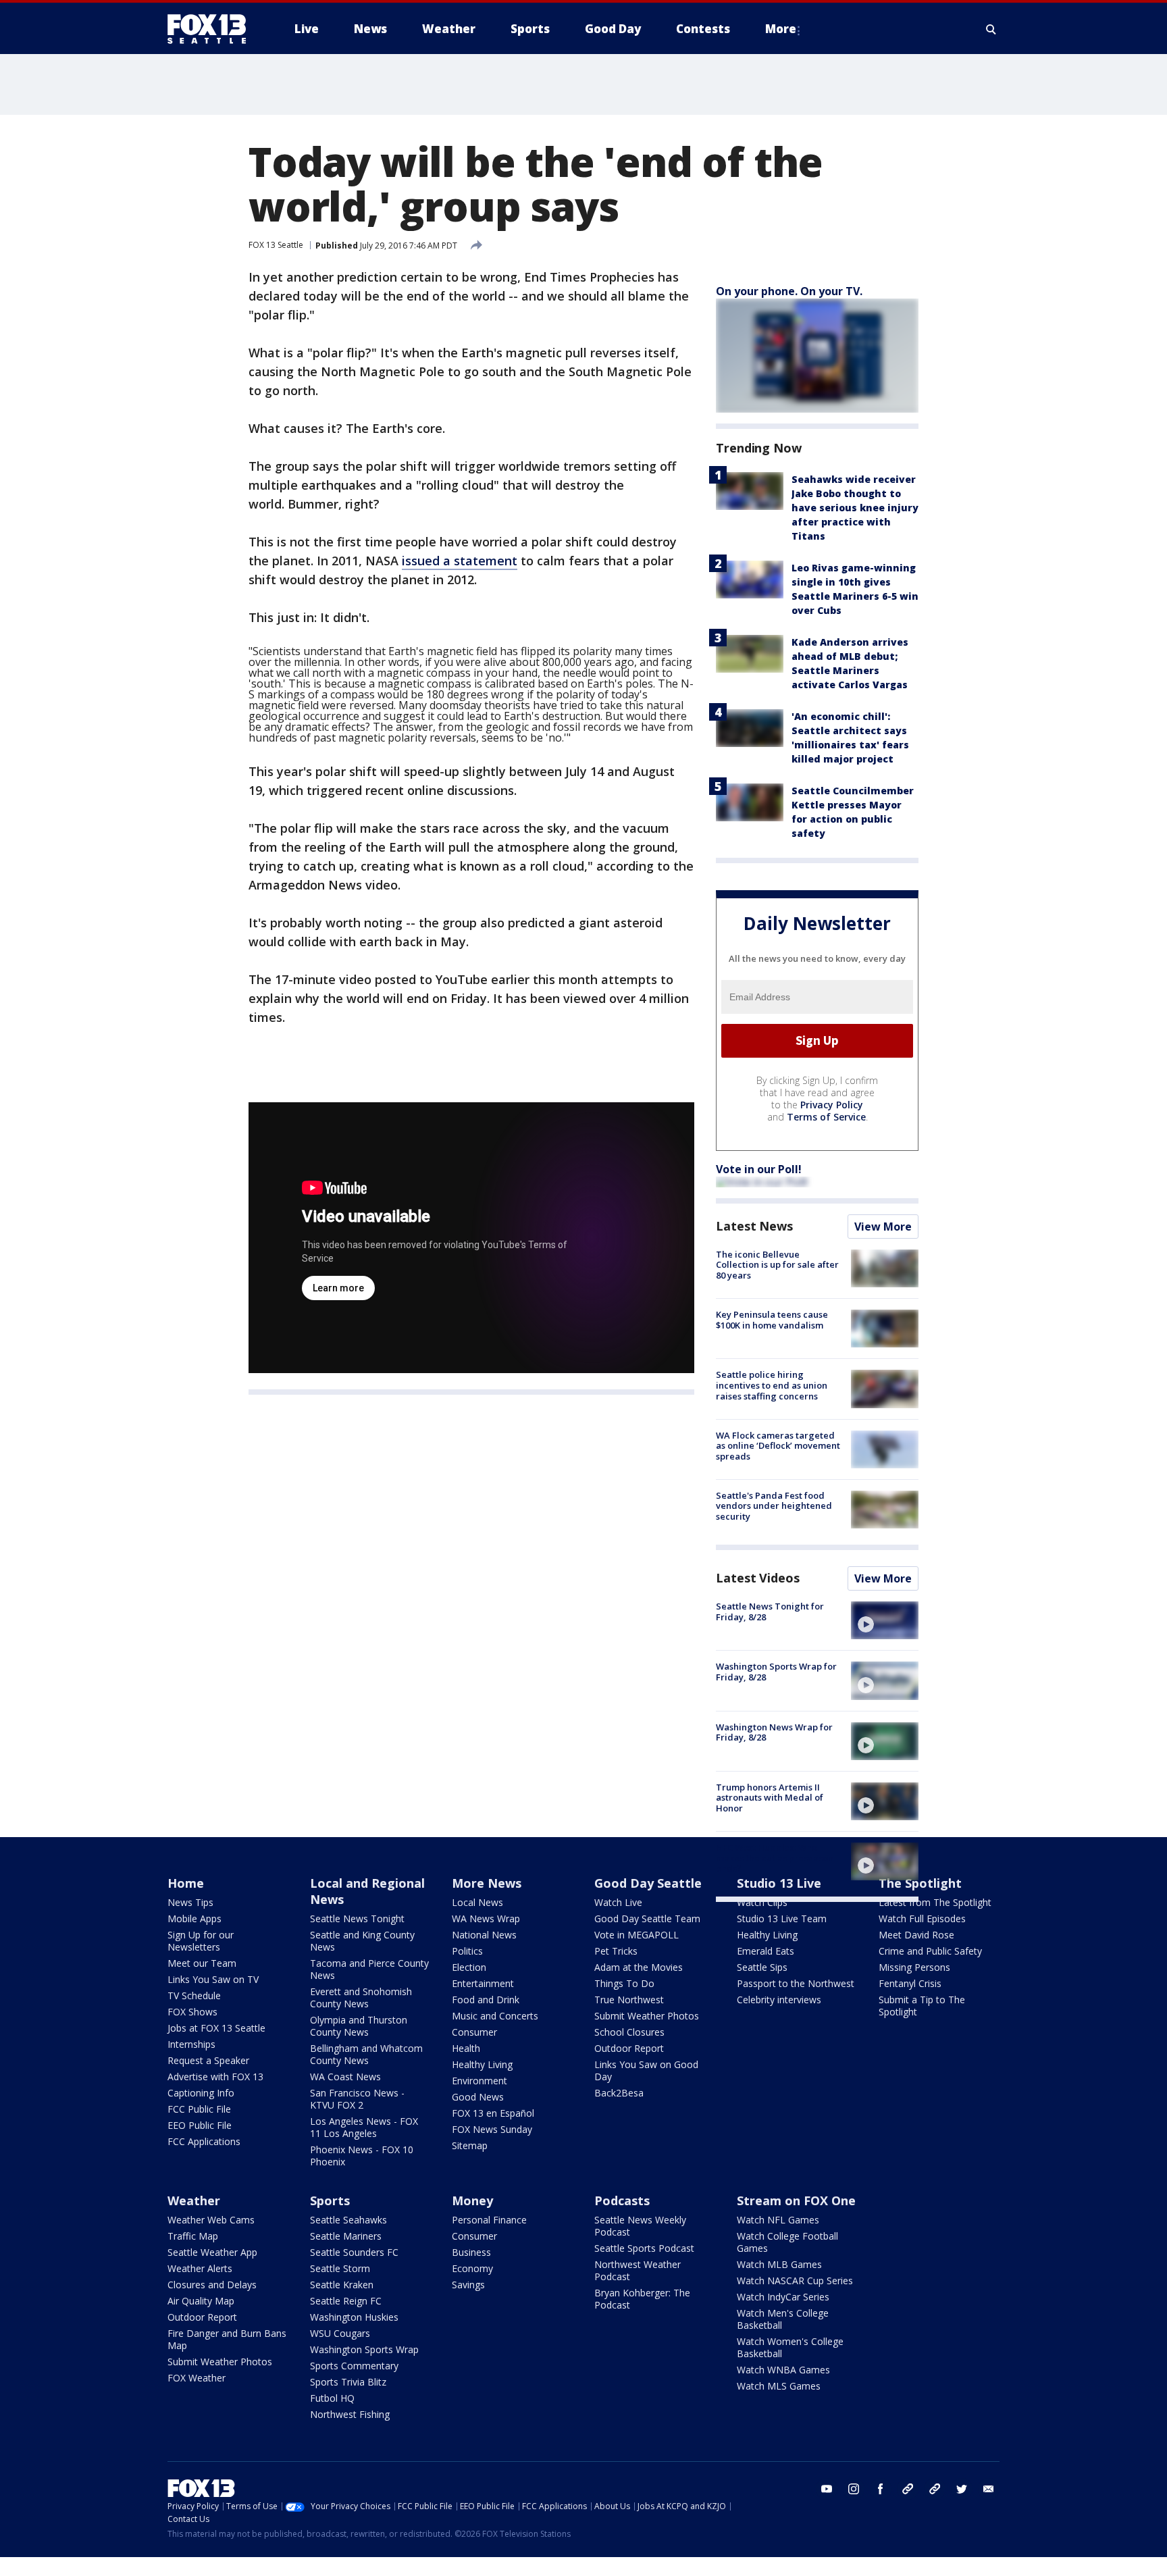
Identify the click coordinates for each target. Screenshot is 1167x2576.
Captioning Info (201, 2093)
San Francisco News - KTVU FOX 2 (357, 2099)
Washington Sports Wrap (364, 2349)
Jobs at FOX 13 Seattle (216, 2028)
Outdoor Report (629, 2048)
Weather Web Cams (211, 2220)
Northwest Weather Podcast (638, 2270)
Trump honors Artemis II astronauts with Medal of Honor (770, 1798)
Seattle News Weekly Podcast (640, 2226)
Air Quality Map (201, 2301)
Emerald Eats (766, 1951)
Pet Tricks (616, 1951)
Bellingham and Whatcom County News (366, 2054)
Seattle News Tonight (357, 1918)
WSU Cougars (340, 2333)
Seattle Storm (340, 2268)
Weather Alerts (200, 2268)
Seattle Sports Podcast (644, 2248)
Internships (191, 2044)
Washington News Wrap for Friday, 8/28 (774, 1732)
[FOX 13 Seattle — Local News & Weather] (212, 29)
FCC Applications (204, 2141)
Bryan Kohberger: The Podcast (642, 2299)
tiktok (908, 2489)
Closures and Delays (212, 2285)
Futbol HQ (332, 2398)
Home (186, 1883)
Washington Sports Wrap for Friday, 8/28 (776, 1672)
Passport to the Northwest (796, 1983)
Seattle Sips (762, 1967)
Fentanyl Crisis (910, 1983)
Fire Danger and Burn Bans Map (227, 2339)
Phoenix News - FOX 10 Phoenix (362, 2156)
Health (466, 2048)
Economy (472, 2268)
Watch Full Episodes (922, 1918)
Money (472, 2200)
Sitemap (470, 2145)
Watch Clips (762, 1902)
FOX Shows (192, 2012)
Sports (330, 2200)
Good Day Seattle (648, 1883)
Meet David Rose (916, 1935)
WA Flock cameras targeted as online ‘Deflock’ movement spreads (778, 1446)
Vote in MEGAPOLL (637, 1935)
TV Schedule (194, 1995)
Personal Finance (489, 2220)
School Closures (629, 2032)
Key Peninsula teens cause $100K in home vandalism (772, 1320)
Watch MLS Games (779, 2386)
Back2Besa (619, 2093)
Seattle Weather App (212, 2252)
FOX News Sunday (492, 2129)
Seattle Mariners (346, 2236)
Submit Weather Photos (647, 2016)
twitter (962, 2489)
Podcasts (622, 2200)
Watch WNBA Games (783, 2370)
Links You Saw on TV (213, 1979)
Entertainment (483, 1983)
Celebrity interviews (779, 2000)
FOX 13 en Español (493, 2113)
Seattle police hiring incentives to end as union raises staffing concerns (772, 1385)
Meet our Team (202, 1963)
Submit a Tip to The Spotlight (922, 2006)
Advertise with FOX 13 (215, 2077)
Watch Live (618, 1902)
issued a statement (460, 561)
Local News (477, 1902)
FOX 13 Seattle (276, 245)
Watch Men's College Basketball (783, 2319)
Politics (467, 1951)
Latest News (754, 1226)
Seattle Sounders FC (354, 2252)
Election (469, 1967)
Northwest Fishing (350, 2414)
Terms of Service (826, 1117)
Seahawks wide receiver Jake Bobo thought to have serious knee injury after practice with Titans (855, 508)
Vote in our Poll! (759, 1169)
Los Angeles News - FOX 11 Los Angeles (364, 2127)
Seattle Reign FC (346, 2301)
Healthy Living (482, 2064)
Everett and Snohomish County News (361, 1998)
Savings (468, 2285)
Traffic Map (193, 2236)
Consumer (474, 2032)
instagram (854, 2489)
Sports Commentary (354, 2366)
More (781, 29)
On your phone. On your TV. (789, 291)
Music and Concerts (495, 2016)
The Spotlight (920, 1883)
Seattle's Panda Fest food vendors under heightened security (774, 1506)
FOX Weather (197, 2378)
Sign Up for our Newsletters (201, 1941)
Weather (194, 2200)
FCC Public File (199, 2109)
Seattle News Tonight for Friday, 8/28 (770, 1612)
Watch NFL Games (778, 2220)
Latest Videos (758, 1578)
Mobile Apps (194, 1918)
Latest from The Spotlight (935, 1902)
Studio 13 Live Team (782, 1918)
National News (484, 1935)
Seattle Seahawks (348, 2220)
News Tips (190, 1902)
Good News (478, 2097)
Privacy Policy (832, 1105)
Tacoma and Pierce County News (369, 1969)
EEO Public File (200, 2125)
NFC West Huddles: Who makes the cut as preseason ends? (775, 1858)
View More (883, 1227)
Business (471, 2252)
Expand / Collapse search (991, 29)
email (989, 2489)
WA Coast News (345, 2077)
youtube (827, 2489)
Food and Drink (486, 2000)
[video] (885, 1620)
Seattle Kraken (342, 2285)
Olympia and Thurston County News (359, 2026)
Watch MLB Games (779, 2264)
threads (935, 2489)
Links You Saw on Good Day (646, 2070)
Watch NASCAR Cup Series (795, 2281)
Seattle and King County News (362, 1941)
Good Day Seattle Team (647, 1918)
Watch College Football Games (787, 2242)
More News (487, 1883)
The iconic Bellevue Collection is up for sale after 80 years (777, 1265)
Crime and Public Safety (930, 1951)
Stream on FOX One (796, 2200)
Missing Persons (914, 1967)
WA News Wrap (486, 1918)
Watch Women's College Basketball (790, 2347)
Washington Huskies (354, 2317)
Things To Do (624, 1983)
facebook (881, 2489)
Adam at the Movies (639, 1967)
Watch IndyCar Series (783, 2297)
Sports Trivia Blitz (348, 2382)
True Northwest (629, 2000)
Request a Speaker (208, 2060)
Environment (479, 2081)
